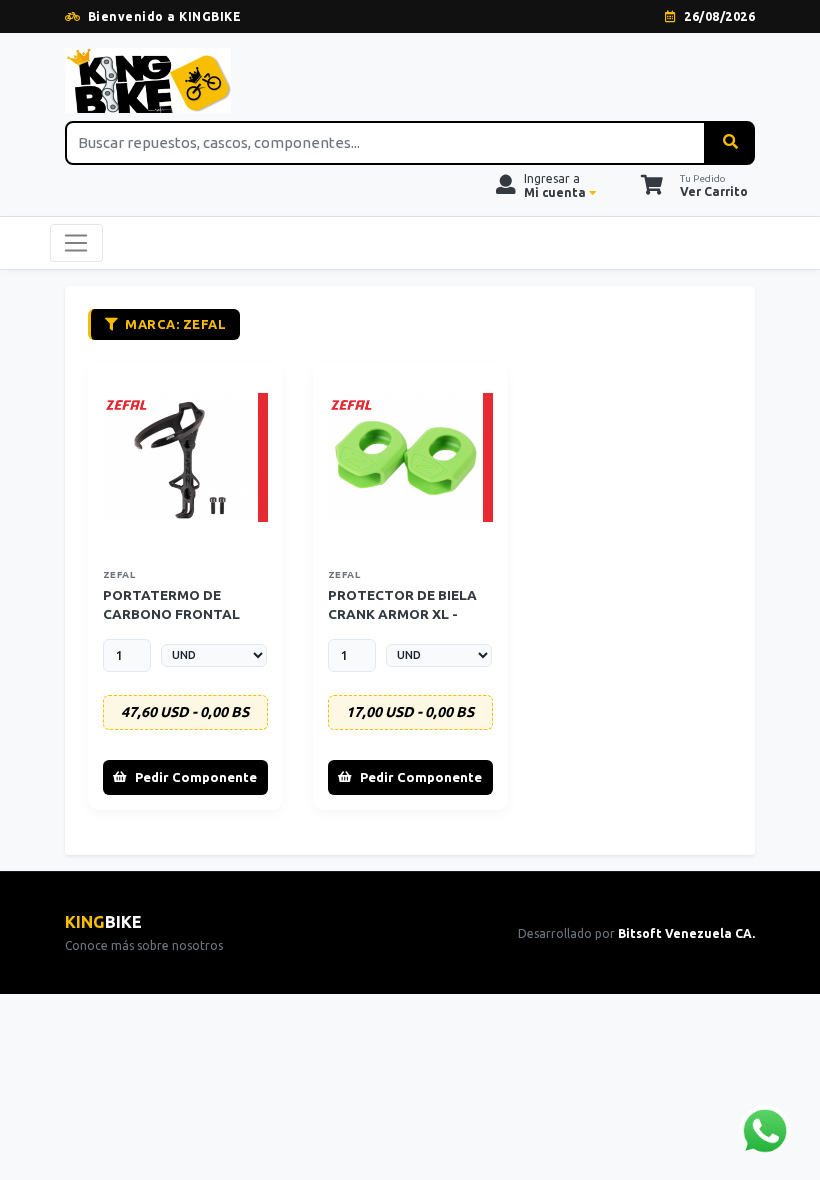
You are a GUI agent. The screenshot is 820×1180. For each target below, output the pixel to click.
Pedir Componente (196, 777)
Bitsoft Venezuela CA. (686, 933)
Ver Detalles (191, 457)
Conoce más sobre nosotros (144, 945)
